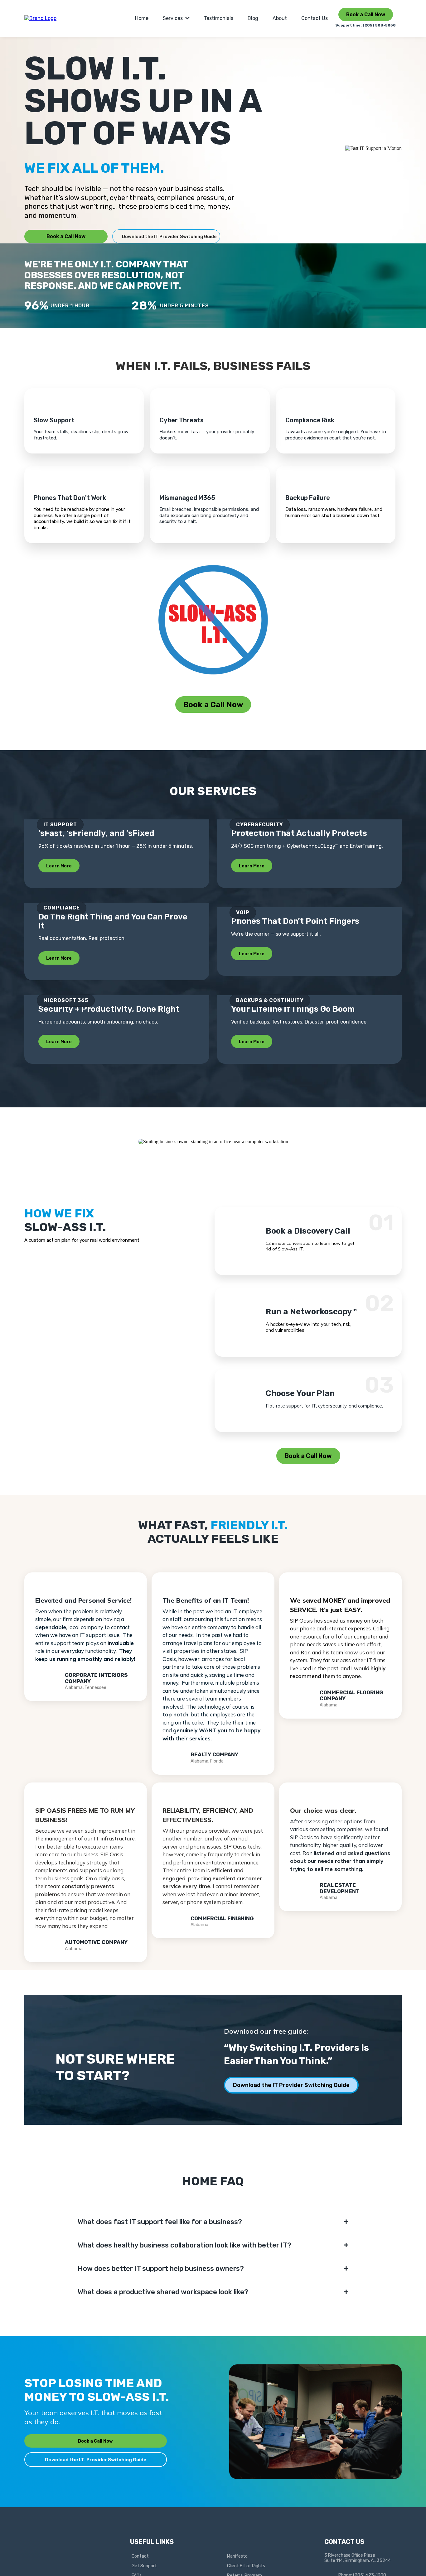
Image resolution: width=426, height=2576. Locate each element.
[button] (187, 18)
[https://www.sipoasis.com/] (40, 18)
